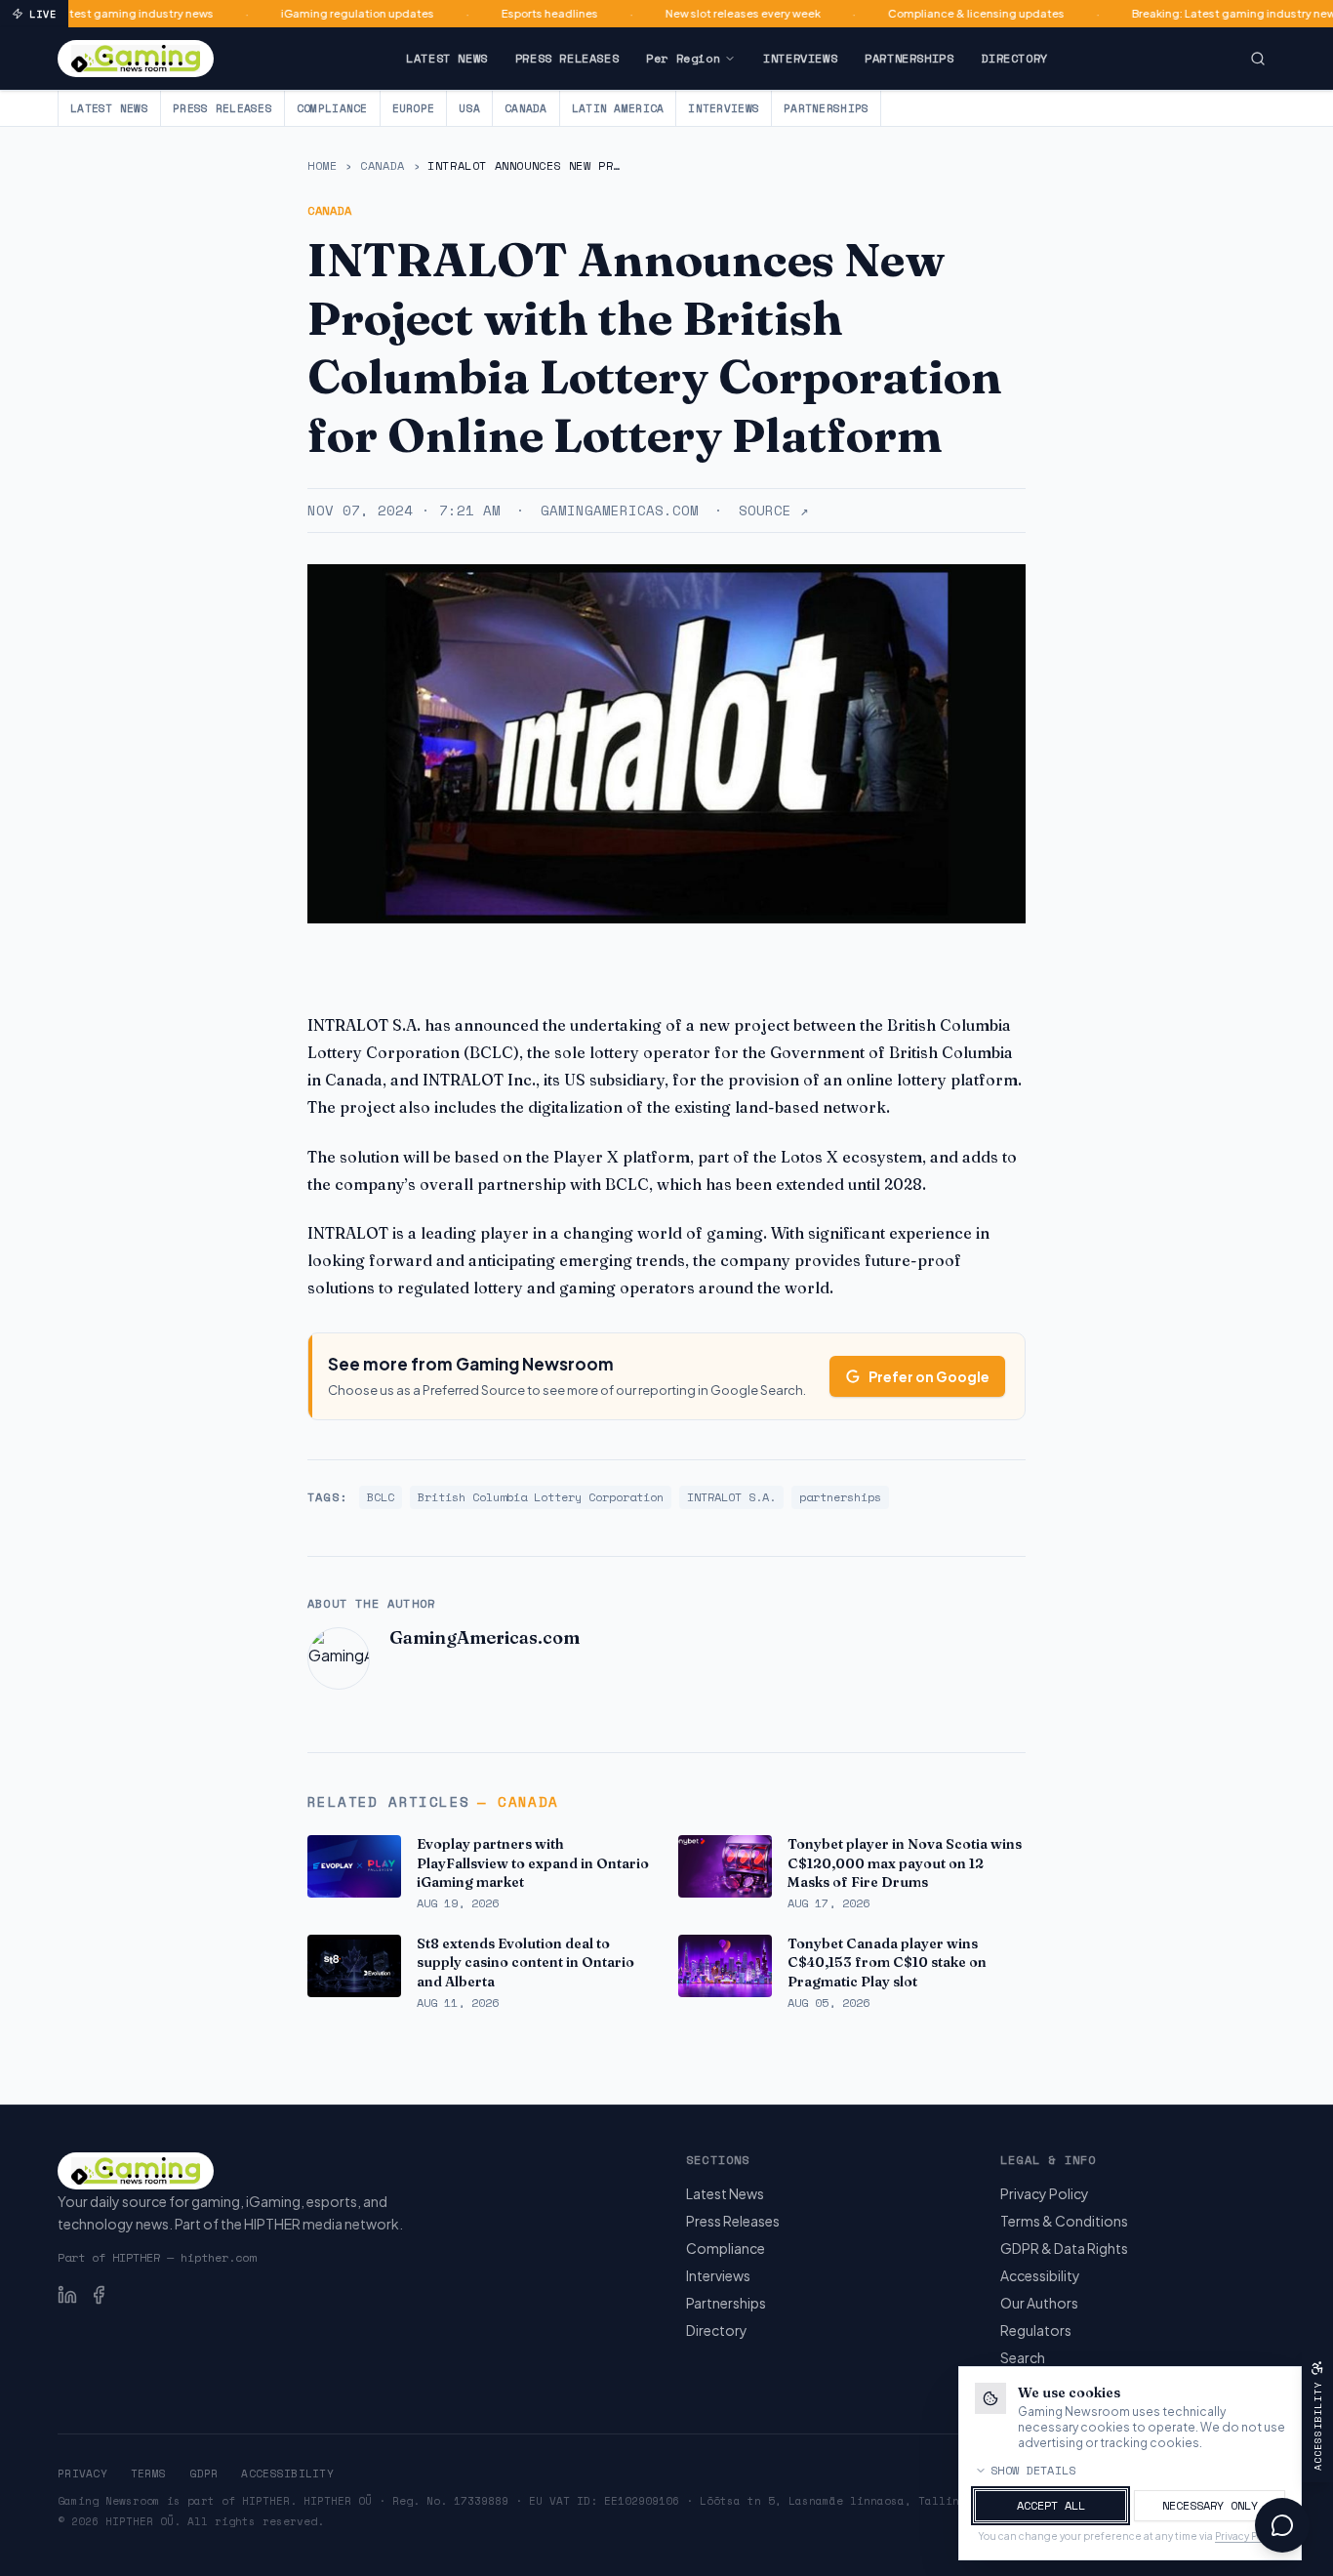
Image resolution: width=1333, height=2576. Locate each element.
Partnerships (909, 58)
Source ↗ (773, 511)
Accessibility (1040, 2275)
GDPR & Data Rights (1064, 2248)
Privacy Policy (1045, 2193)
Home (322, 166)
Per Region (683, 58)
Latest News (447, 58)
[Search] (1258, 59)
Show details (1033, 2471)
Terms (148, 2474)
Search (1023, 2357)
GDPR (203, 2474)
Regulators (1036, 2330)
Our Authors (1039, 2303)
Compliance (332, 108)
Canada (526, 108)
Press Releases (567, 58)
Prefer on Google (929, 1376)
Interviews (800, 58)
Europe (414, 108)
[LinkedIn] (67, 2295)
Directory (1014, 58)
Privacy (82, 2474)
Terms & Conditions (1064, 2221)
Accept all (1051, 2505)
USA (469, 108)
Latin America (618, 108)
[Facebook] (99, 2295)
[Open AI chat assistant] (1282, 2525)
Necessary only (1210, 2505)
